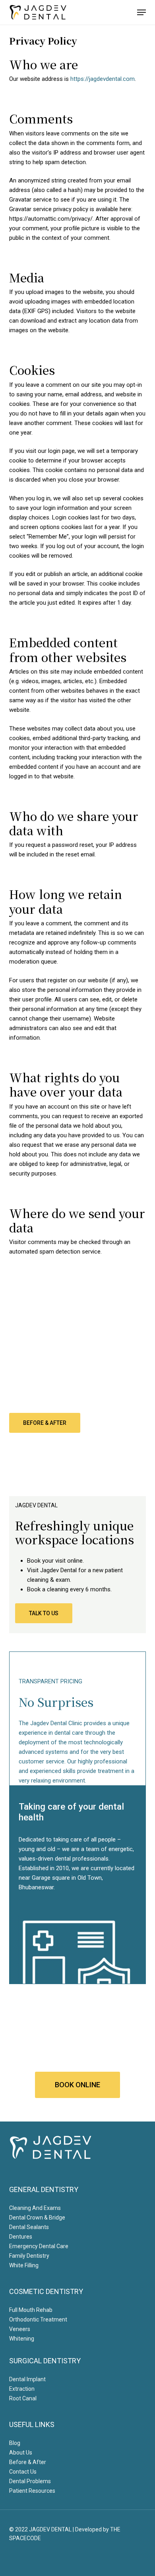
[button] (141, 12)
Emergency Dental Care (39, 2246)
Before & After (28, 2462)
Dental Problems (30, 2481)
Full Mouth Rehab (31, 2310)
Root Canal (23, 2398)
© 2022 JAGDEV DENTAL (40, 2529)
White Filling (24, 2265)
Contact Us (23, 2472)
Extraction (22, 2389)
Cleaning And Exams (35, 2208)
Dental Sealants (29, 2227)
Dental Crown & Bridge (37, 2218)
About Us (21, 2453)
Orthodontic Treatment (38, 2319)
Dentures (21, 2237)
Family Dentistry (29, 2256)
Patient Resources (32, 2491)
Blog (15, 2443)
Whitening (22, 2339)
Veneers (20, 2329)
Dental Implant (27, 2379)
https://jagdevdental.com (103, 79)
